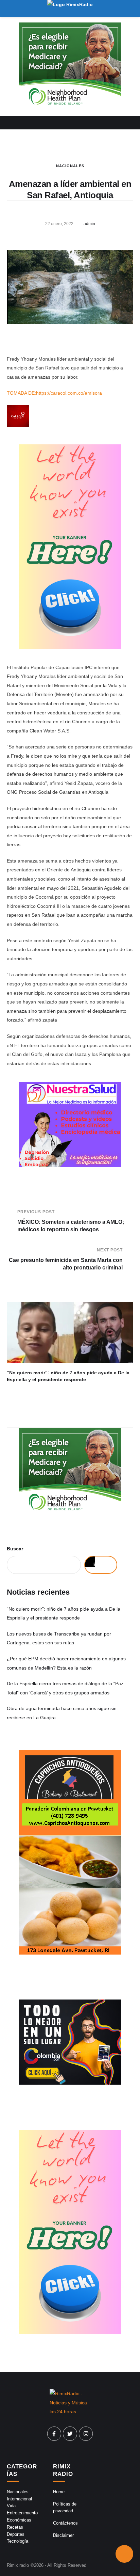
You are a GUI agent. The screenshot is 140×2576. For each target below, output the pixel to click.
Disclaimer (63, 2535)
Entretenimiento (22, 2513)
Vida (11, 2506)
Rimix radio (18, 2565)
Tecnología (17, 2541)
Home (59, 2492)
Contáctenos (65, 2523)
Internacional (19, 2499)
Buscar (15, 1549)
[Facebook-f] (54, 2434)
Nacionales (70, 166)
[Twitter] (70, 2434)
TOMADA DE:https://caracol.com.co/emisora (54, 393)
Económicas (19, 2520)
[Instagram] (86, 2434)
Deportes (16, 2534)
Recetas (15, 2527)
